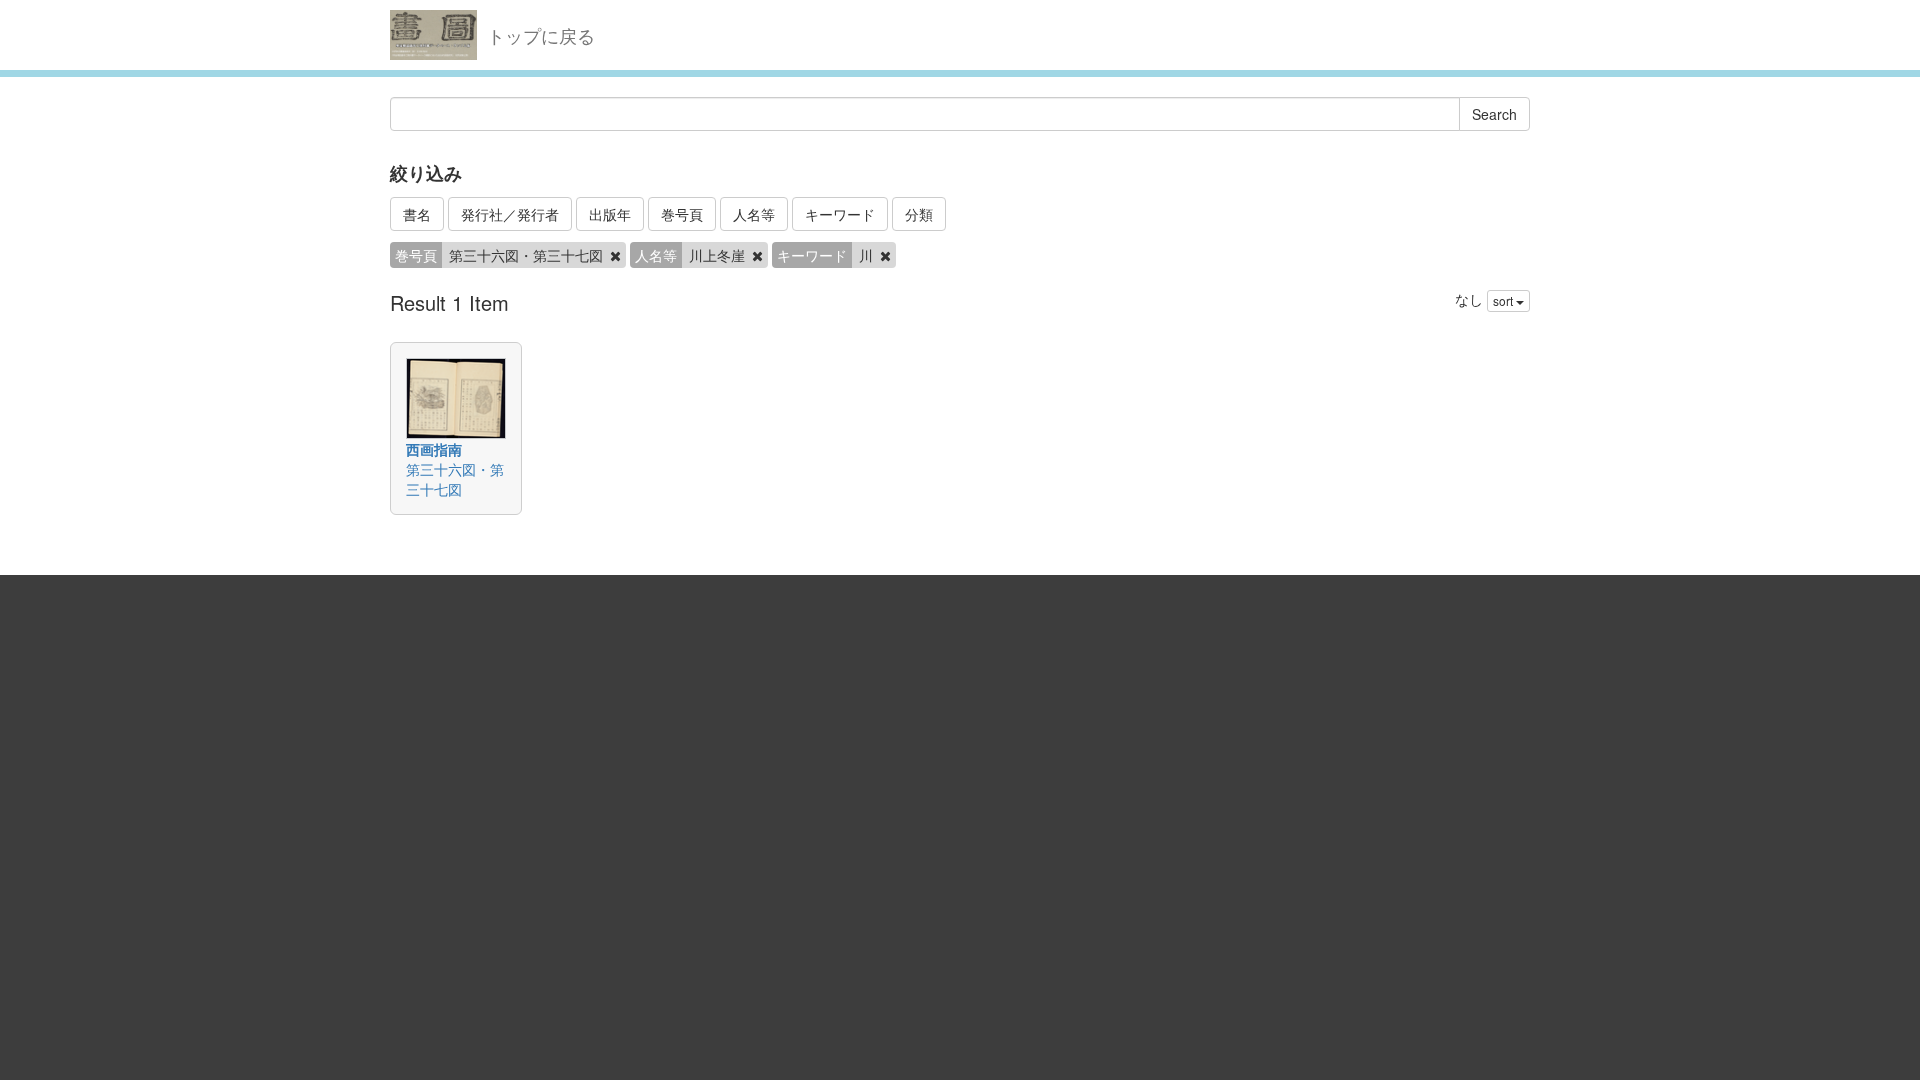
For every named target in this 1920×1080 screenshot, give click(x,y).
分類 (919, 214)
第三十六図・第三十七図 (455, 479)
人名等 (754, 214)
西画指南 (434, 449)
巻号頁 (682, 214)
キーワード (840, 214)
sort (1504, 300)
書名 (417, 214)
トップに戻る (541, 35)
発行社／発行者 (510, 214)
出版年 (610, 214)
